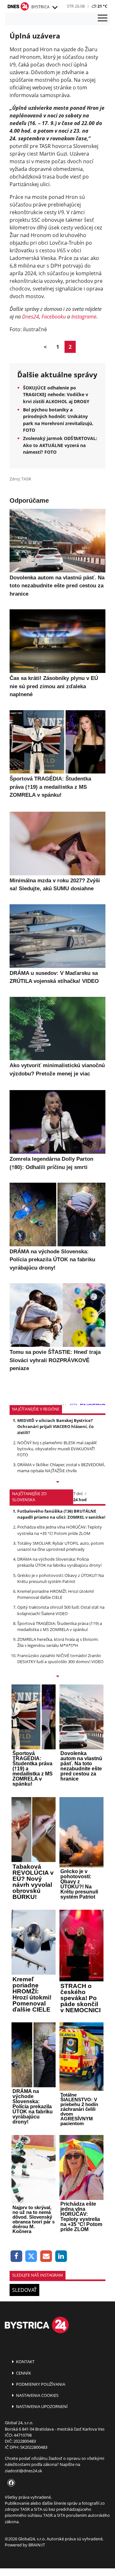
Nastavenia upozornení (41, 2406)
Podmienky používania (40, 2384)
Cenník (23, 2373)
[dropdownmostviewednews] (57, 1482)
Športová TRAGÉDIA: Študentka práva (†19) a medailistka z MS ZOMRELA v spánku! (60, 1626)
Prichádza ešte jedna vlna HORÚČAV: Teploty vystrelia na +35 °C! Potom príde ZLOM (60, 1530)
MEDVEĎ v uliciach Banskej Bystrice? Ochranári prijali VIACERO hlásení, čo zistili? (55, 1426)
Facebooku (54, 317)
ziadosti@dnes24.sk (23, 2471)
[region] (55, 8)
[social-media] (10, 2483)
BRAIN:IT (37, 2545)
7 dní (78, 1494)
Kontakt (25, 2362)
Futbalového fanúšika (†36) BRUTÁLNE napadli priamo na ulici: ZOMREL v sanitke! (61, 1514)
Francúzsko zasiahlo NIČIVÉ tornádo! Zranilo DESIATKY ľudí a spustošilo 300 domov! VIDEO (60, 1659)
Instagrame (84, 317)
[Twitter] (31, 2256)
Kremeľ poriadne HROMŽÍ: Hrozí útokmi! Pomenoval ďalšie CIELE (56, 1594)
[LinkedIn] (61, 2256)
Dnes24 (31, 317)
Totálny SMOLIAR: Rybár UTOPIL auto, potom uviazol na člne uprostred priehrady (61, 1546)
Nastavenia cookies (37, 2395)
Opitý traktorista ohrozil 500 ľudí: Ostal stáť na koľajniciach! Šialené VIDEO (61, 1610)
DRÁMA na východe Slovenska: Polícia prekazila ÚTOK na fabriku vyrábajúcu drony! (59, 1562)
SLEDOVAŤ (24, 2290)
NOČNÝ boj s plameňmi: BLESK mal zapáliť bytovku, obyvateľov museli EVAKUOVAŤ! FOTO (57, 1449)
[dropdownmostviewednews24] (57, 1677)
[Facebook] (16, 2256)
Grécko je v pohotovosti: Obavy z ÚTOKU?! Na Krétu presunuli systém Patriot (61, 1578)
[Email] (46, 2256)
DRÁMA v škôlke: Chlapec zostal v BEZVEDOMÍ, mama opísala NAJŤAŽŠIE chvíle (61, 1468)
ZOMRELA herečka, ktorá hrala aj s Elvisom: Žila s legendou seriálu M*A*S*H (58, 1642)
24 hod (80, 1500)
